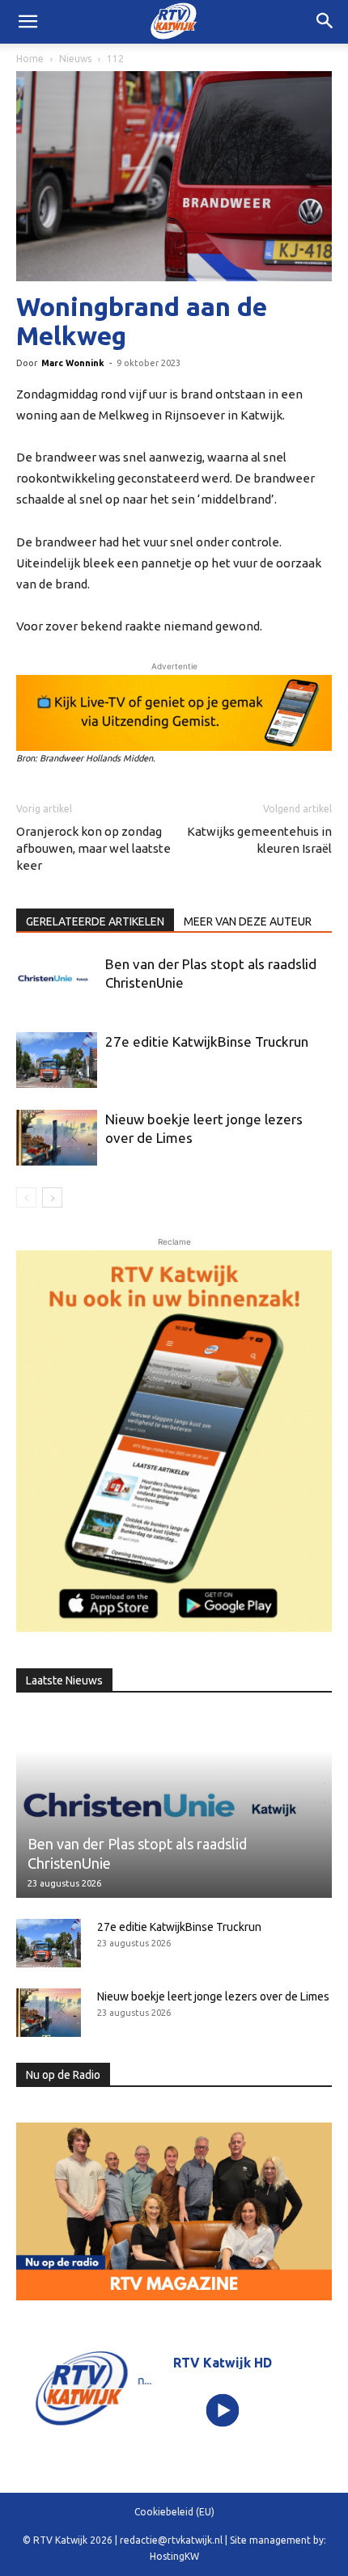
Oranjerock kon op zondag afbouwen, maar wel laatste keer (93, 848)
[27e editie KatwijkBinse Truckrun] (57, 1060)
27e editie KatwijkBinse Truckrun (207, 1041)
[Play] (223, 2410)
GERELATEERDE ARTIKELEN (95, 921)
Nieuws (75, 59)
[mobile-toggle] (28, 22)
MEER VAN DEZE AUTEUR (248, 921)
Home (30, 59)
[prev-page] (26, 1197)
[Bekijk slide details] (174, 713)
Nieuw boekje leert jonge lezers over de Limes (213, 1996)
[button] (325, 22)
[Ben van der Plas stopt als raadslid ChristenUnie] (57, 978)
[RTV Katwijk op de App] (174, 1441)
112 (115, 59)
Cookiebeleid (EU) (174, 2512)
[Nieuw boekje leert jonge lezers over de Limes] (57, 1138)
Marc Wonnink (73, 363)
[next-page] (52, 1197)
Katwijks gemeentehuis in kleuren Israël (259, 840)
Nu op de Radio (63, 2075)
